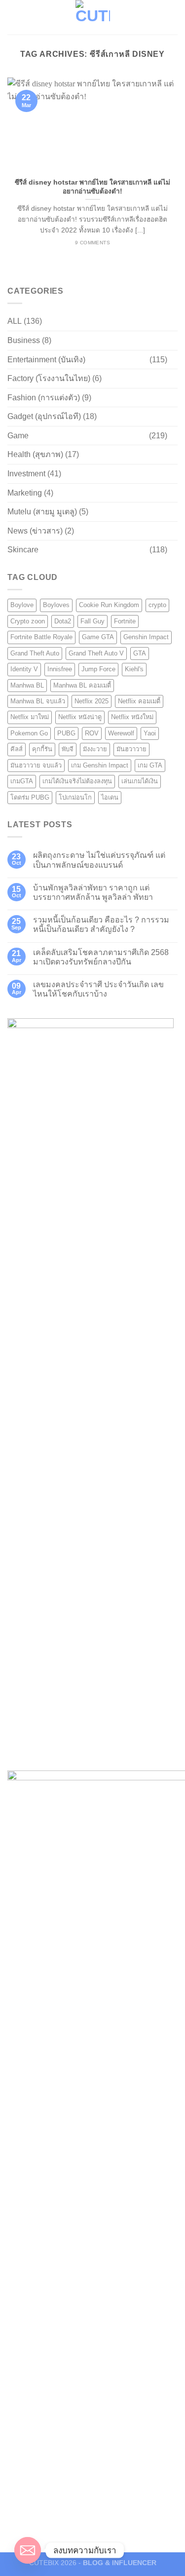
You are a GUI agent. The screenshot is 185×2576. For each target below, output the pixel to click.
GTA (140, 653)
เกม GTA (150, 765)
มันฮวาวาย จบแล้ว (36, 765)
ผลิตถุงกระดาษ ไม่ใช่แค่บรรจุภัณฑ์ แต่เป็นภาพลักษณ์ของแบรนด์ (99, 860)
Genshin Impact (146, 637)
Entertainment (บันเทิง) (46, 360)
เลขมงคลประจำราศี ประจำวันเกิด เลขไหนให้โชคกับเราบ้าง (98, 989)
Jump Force (98, 669)
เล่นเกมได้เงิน (140, 781)
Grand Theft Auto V (96, 653)
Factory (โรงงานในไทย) (49, 378)
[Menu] (13, 17)
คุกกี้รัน (42, 749)
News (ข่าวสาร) (35, 531)
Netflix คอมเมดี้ (139, 701)
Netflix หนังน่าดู (80, 717)
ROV (92, 733)
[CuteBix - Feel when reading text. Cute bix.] (93, 17)
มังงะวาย (95, 749)
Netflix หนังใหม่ (132, 717)
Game (18, 436)
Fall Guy (92, 621)
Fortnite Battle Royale (41, 637)
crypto (157, 605)
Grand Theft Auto (35, 653)
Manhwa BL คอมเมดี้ (82, 685)
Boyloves (56, 605)
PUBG (66, 733)
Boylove (22, 605)
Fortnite (125, 621)
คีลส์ (17, 749)
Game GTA (98, 637)
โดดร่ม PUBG (30, 797)
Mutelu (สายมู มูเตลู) (42, 512)
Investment (26, 474)
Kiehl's (134, 669)
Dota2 (63, 621)
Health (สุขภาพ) (35, 454)
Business (24, 340)
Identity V (24, 669)
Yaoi (150, 733)
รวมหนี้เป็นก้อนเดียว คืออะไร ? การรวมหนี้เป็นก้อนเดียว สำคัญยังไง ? (101, 924)
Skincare (23, 550)
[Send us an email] (171, 17)
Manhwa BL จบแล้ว (38, 701)
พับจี (68, 749)
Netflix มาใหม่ (30, 717)
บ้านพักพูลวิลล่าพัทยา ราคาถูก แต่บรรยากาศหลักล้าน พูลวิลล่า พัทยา (93, 892)
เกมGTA (22, 781)
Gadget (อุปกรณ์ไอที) (44, 416)
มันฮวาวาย (131, 749)
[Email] (28, 2550)
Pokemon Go (29, 733)
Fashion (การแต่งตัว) (44, 398)
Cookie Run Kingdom (109, 605)
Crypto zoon (28, 621)
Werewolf (121, 733)
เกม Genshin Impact (100, 765)
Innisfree (60, 669)
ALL (15, 321)
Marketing (25, 493)
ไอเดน (110, 797)
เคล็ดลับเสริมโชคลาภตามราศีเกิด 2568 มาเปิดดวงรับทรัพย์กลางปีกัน (101, 957)
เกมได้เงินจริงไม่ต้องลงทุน (77, 781)
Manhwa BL (27, 685)
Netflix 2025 (92, 701)
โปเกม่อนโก (75, 797)
